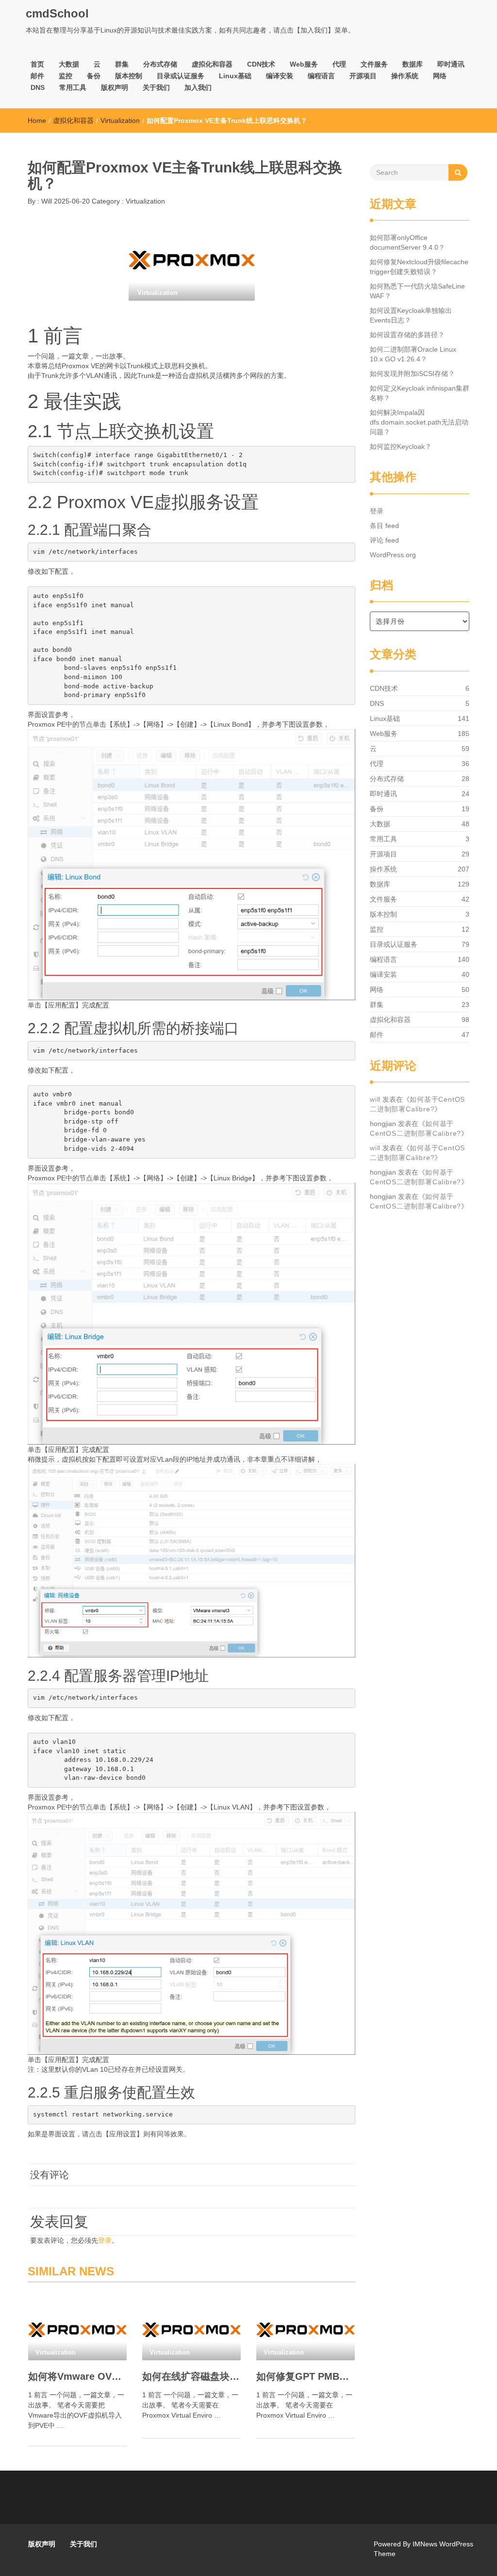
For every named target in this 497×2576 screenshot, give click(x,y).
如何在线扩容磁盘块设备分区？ (191, 2376)
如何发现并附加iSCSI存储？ (412, 374)
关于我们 (156, 87)
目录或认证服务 (181, 76)
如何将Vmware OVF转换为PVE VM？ (77, 2376)
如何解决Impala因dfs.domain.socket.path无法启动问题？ (419, 422)
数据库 (413, 64)
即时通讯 (451, 64)
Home (37, 120)
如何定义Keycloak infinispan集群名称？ (420, 393)
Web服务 (304, 64)
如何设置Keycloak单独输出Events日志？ (411, 315)
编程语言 (321, 76)
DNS (38, 87)
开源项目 (363, 76)
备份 (94, 76)
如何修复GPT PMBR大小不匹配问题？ (306, 2376)
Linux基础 (235, 76)
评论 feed (384, 540)
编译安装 (280, 76)
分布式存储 (160, 64)
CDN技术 (261, 64)
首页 (37, 64)
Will (46, 201)
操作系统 (405, 76)
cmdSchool (57, 13)
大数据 (69, 64)
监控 (66, 76)
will (375, 1099)
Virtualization (120, 120)
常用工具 (73, 87)
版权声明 (115, 87)
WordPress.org (393, 555)
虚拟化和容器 (212, 64)
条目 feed (384, 526)
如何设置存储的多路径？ (407, 335)
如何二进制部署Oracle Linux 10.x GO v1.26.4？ (413, 354)
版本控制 (129, 76)
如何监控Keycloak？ (401, 446)
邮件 (37, 76)
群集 (122, 64)
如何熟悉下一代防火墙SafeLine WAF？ (417, 291)
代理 (339, 64)
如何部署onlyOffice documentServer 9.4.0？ (407, 242)
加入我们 (198, 87)
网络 (440, 76)
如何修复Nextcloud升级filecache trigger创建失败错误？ (419, 267)
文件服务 (374, 64)
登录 (105, 2240)
